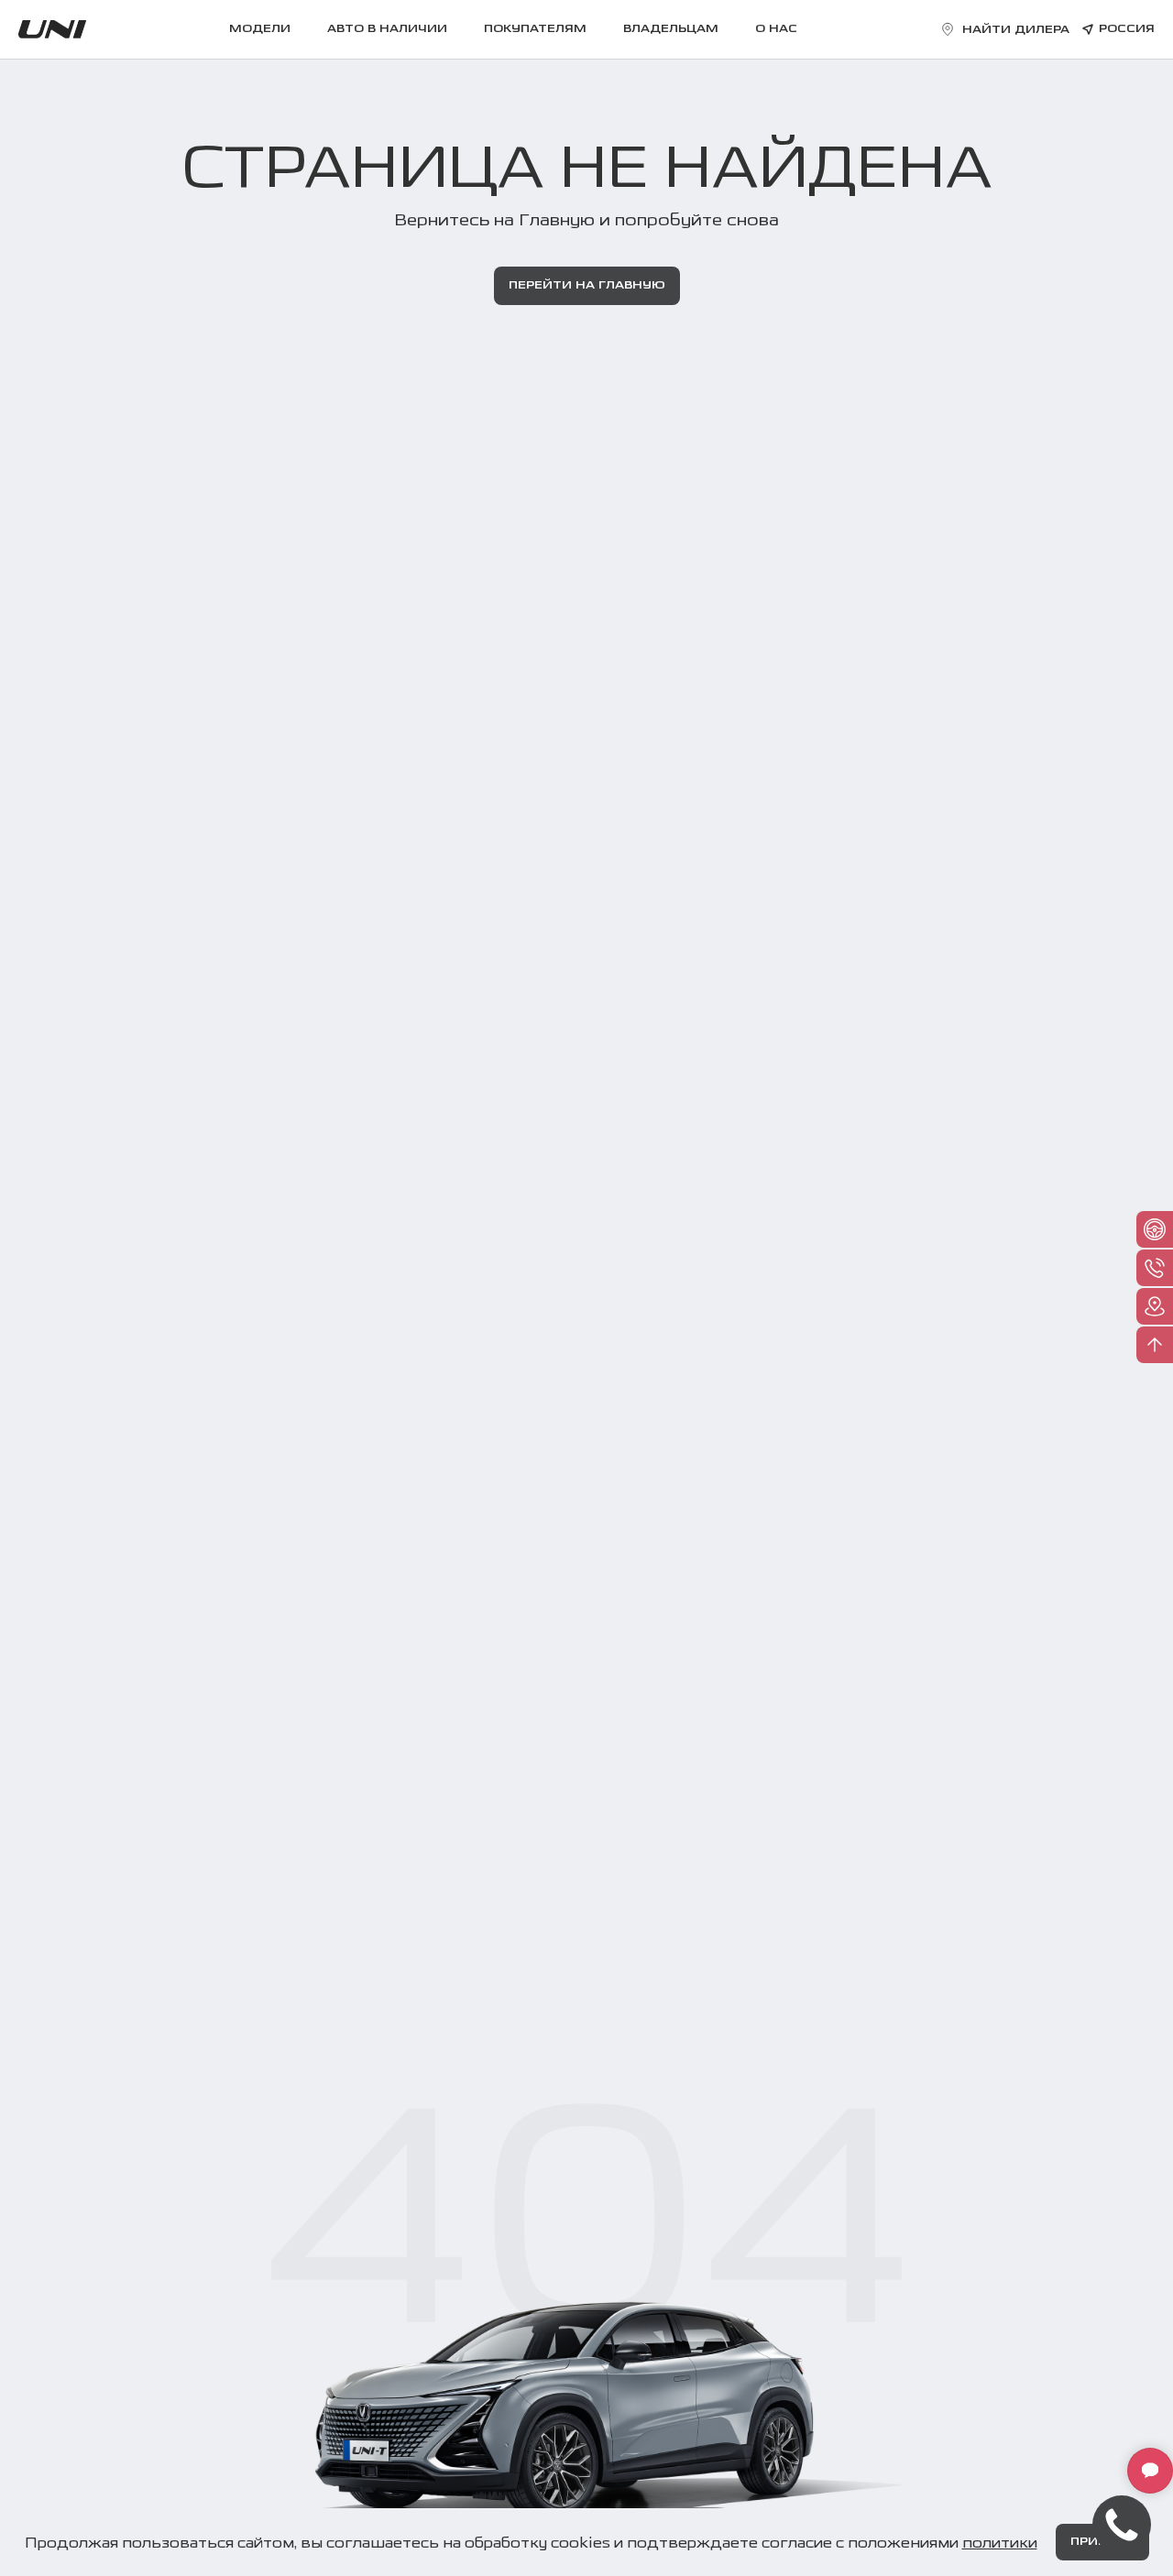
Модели (260, 29)
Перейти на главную (587, 285)
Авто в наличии (387, 29)
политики (1000, 2543)
